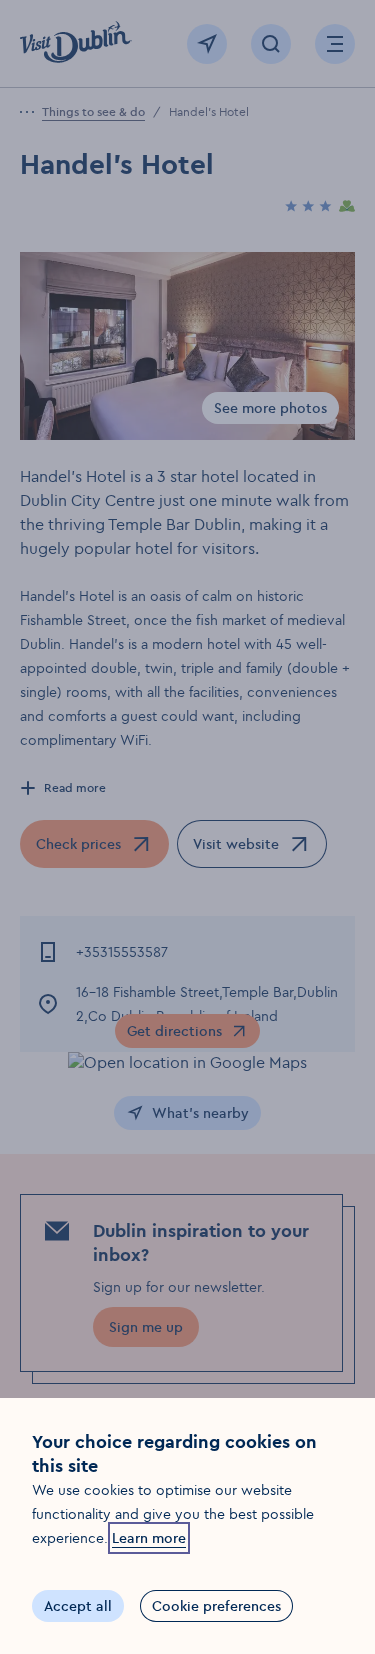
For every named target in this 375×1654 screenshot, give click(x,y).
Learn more (149, 1538)
